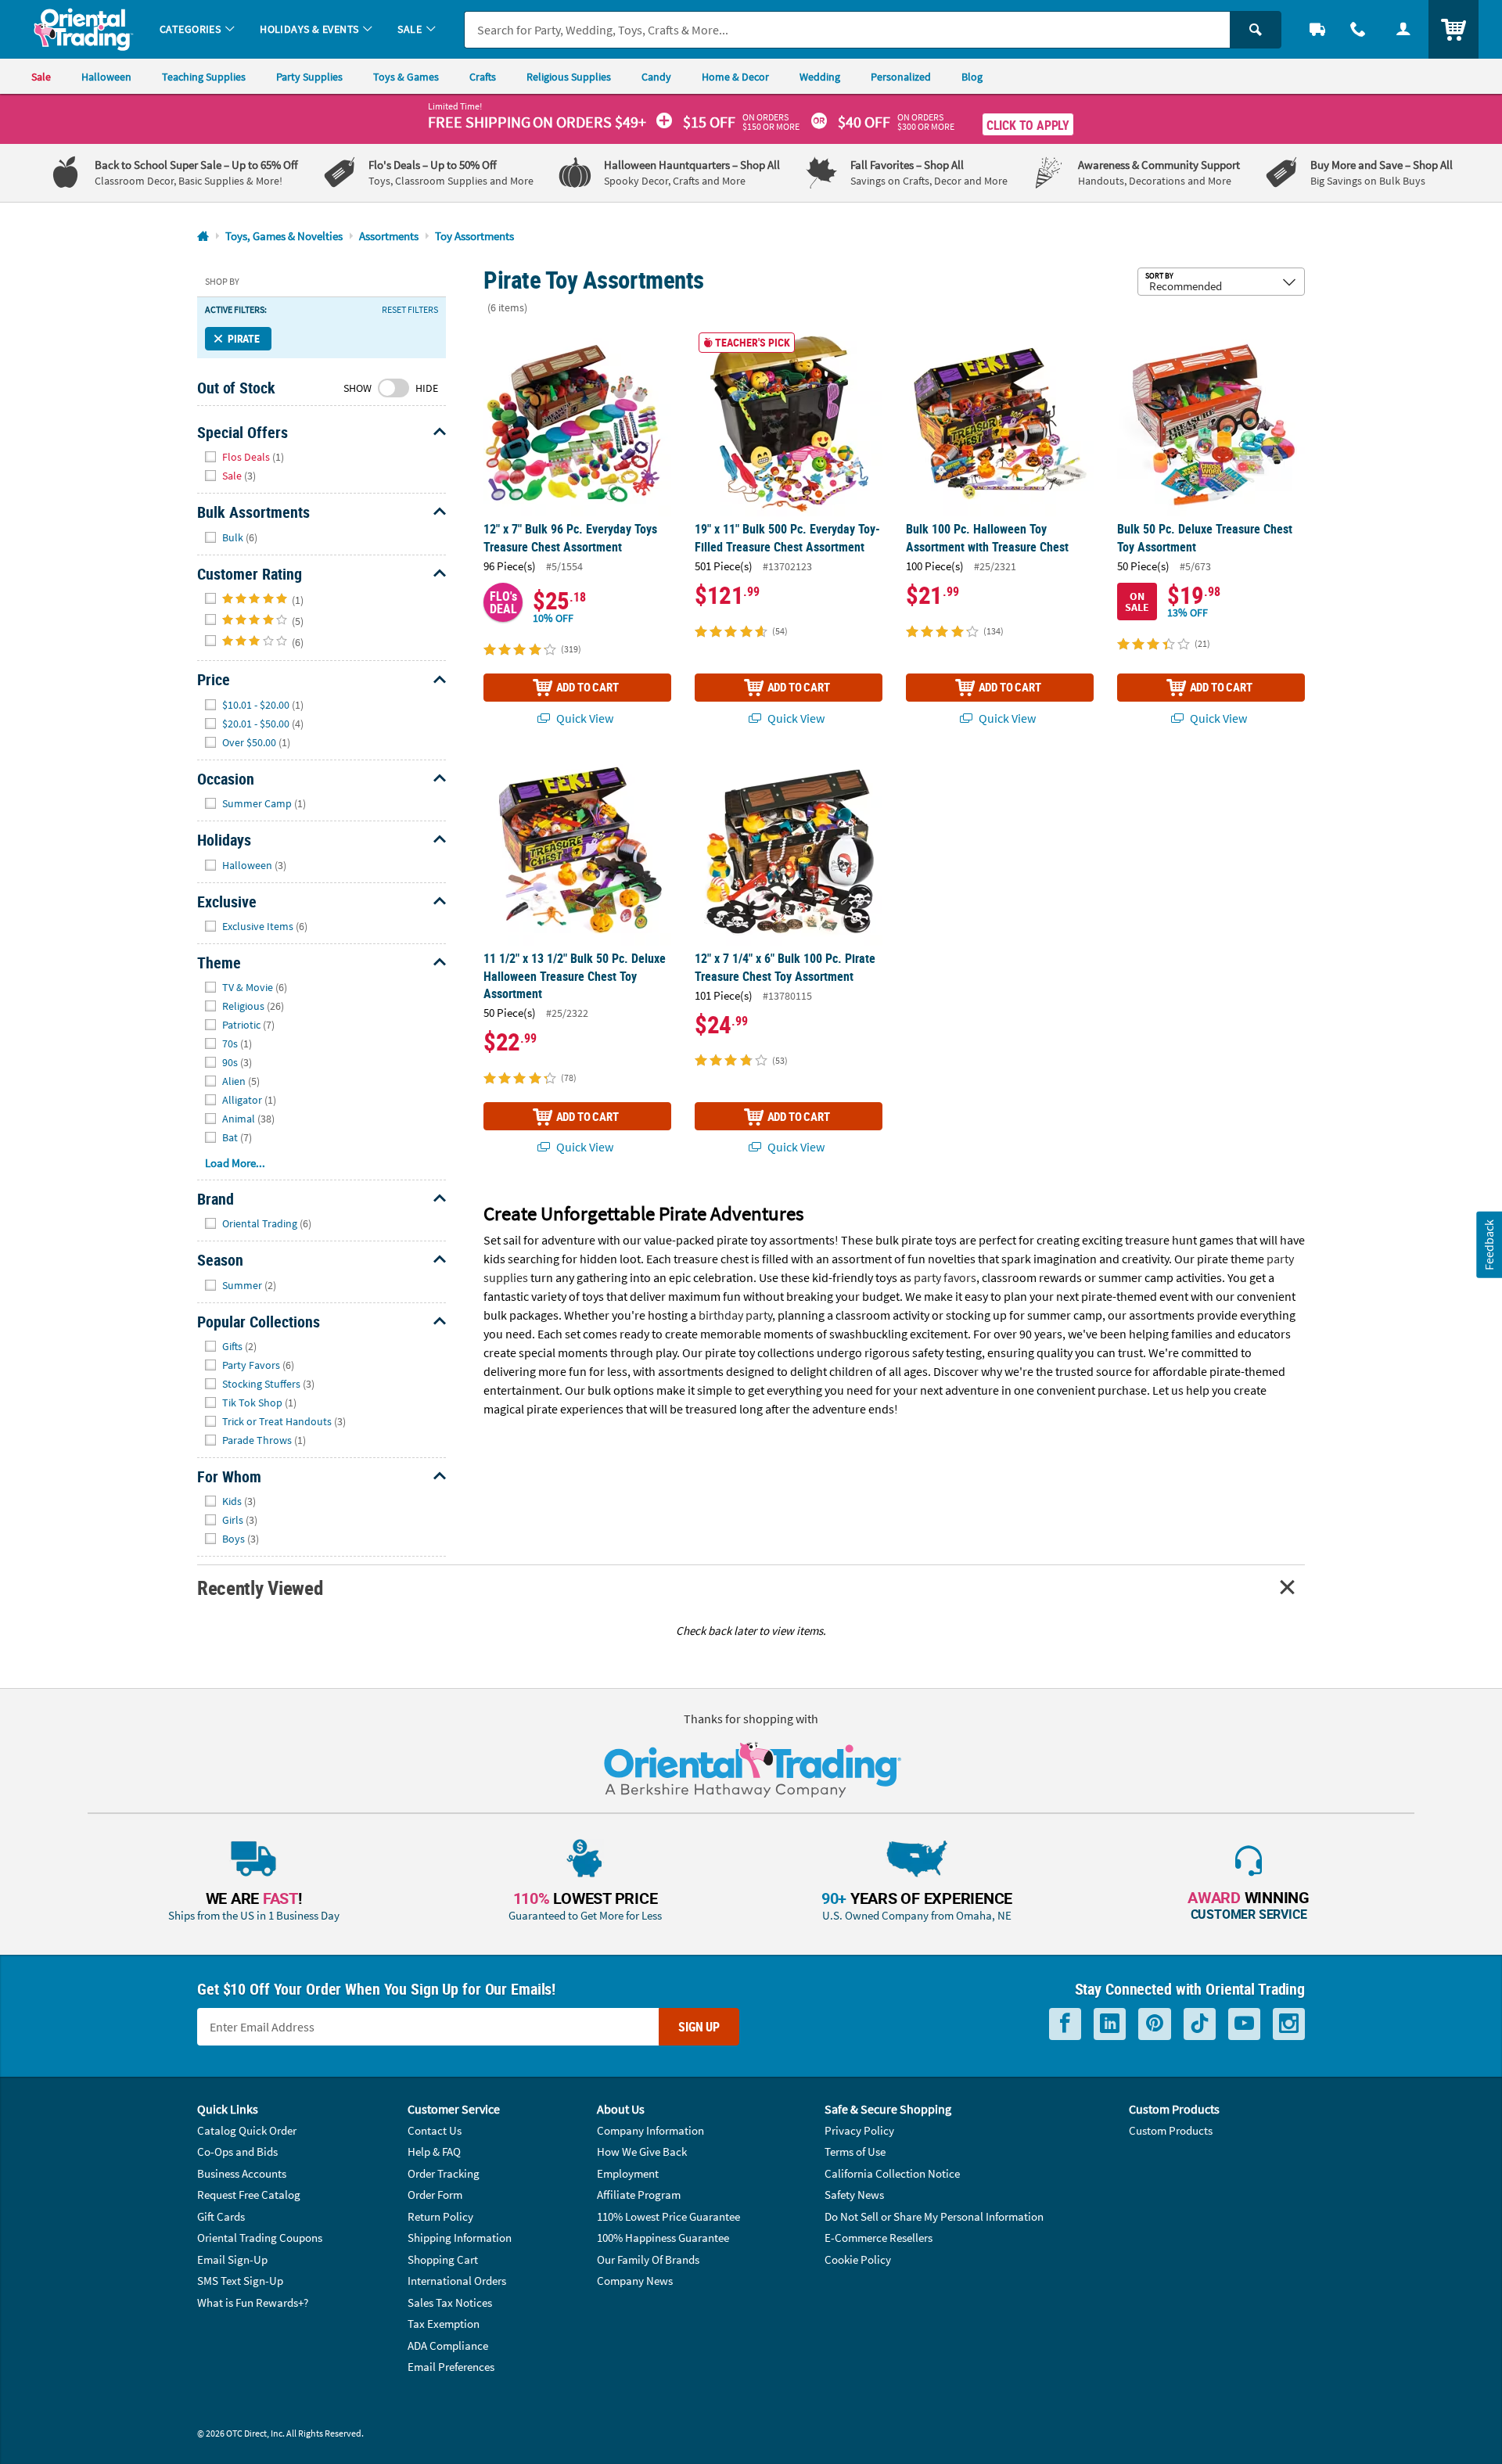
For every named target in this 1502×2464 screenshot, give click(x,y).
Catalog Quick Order (247, 2130)
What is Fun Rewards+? (253, 2302)
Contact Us (435, 2130)
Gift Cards (221, 2216)
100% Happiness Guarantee (663, 2238)
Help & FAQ (434, 2152)
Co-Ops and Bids (237, 2152)
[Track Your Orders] (1317, 29)
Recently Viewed (260, 1588)
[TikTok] (1200, 2024)
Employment (628, 2173)
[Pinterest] (1155, 2024)
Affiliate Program (639, 2195)
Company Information (650, 2130)
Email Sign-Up (232, 2259)
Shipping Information (460, 2238)
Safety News (854, 2195)
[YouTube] (1244, 2024)
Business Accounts (242, 2173)
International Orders (457, 2281)
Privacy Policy (859, 2130)
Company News (635, 2281)
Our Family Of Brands (648, 2259)
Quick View (584, 718)
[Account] (1403, 29)
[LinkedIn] (1110, 2024)
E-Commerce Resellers (879, 2238)
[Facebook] (1065, 2024)
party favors (945, 1277)
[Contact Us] (1358, 29)
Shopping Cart (443, 2259)
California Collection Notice (892, 2173)
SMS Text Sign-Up (240, 2281)
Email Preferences (451, 2367)
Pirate (244, 338)
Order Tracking (444, 2173)
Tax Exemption (444, 2324)
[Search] (1256, 30)
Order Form (435, 2195)
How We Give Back (642, 2152)
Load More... (235, 1163)
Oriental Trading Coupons (260, 2238)
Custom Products (1171, 2130)
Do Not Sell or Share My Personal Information (934, 2216)
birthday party (735, 1315)
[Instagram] (1289, 2024)
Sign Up (699, 2027)
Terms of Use (855, 2152)
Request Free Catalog (249, 2195)
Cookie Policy (858, 2259)
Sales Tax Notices (450, 2302)
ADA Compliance (448, 2345)
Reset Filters (410, 310)
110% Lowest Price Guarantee (668, 2216)
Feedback (1489, 1245)
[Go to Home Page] (203, 237)
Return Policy (440, 2216)
